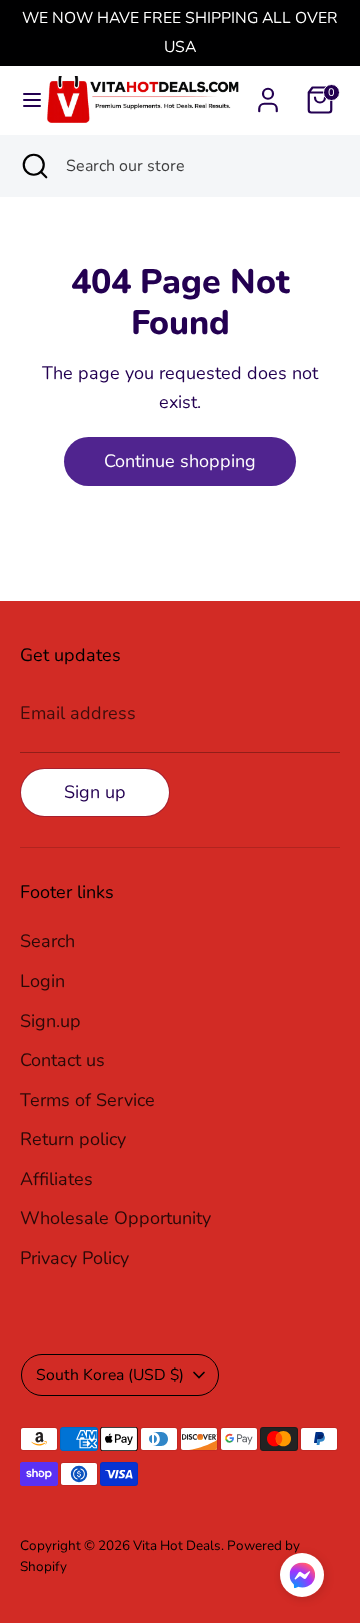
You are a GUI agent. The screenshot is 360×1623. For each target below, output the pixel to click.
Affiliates (56, 1179)
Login (42, 981)
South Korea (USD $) (110, 1375)
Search (47, 941)
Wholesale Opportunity (115, 1218)
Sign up (95, 792)
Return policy (73, 1139)
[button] (302, 1580)
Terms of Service (87, 1100)
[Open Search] (33, 166)
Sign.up (50, 1021)
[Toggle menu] (23, 100)
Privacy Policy (74, 1258)
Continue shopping (180, 461)
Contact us (62, 1060)
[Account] (268, 94)
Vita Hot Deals (177, 1545)
